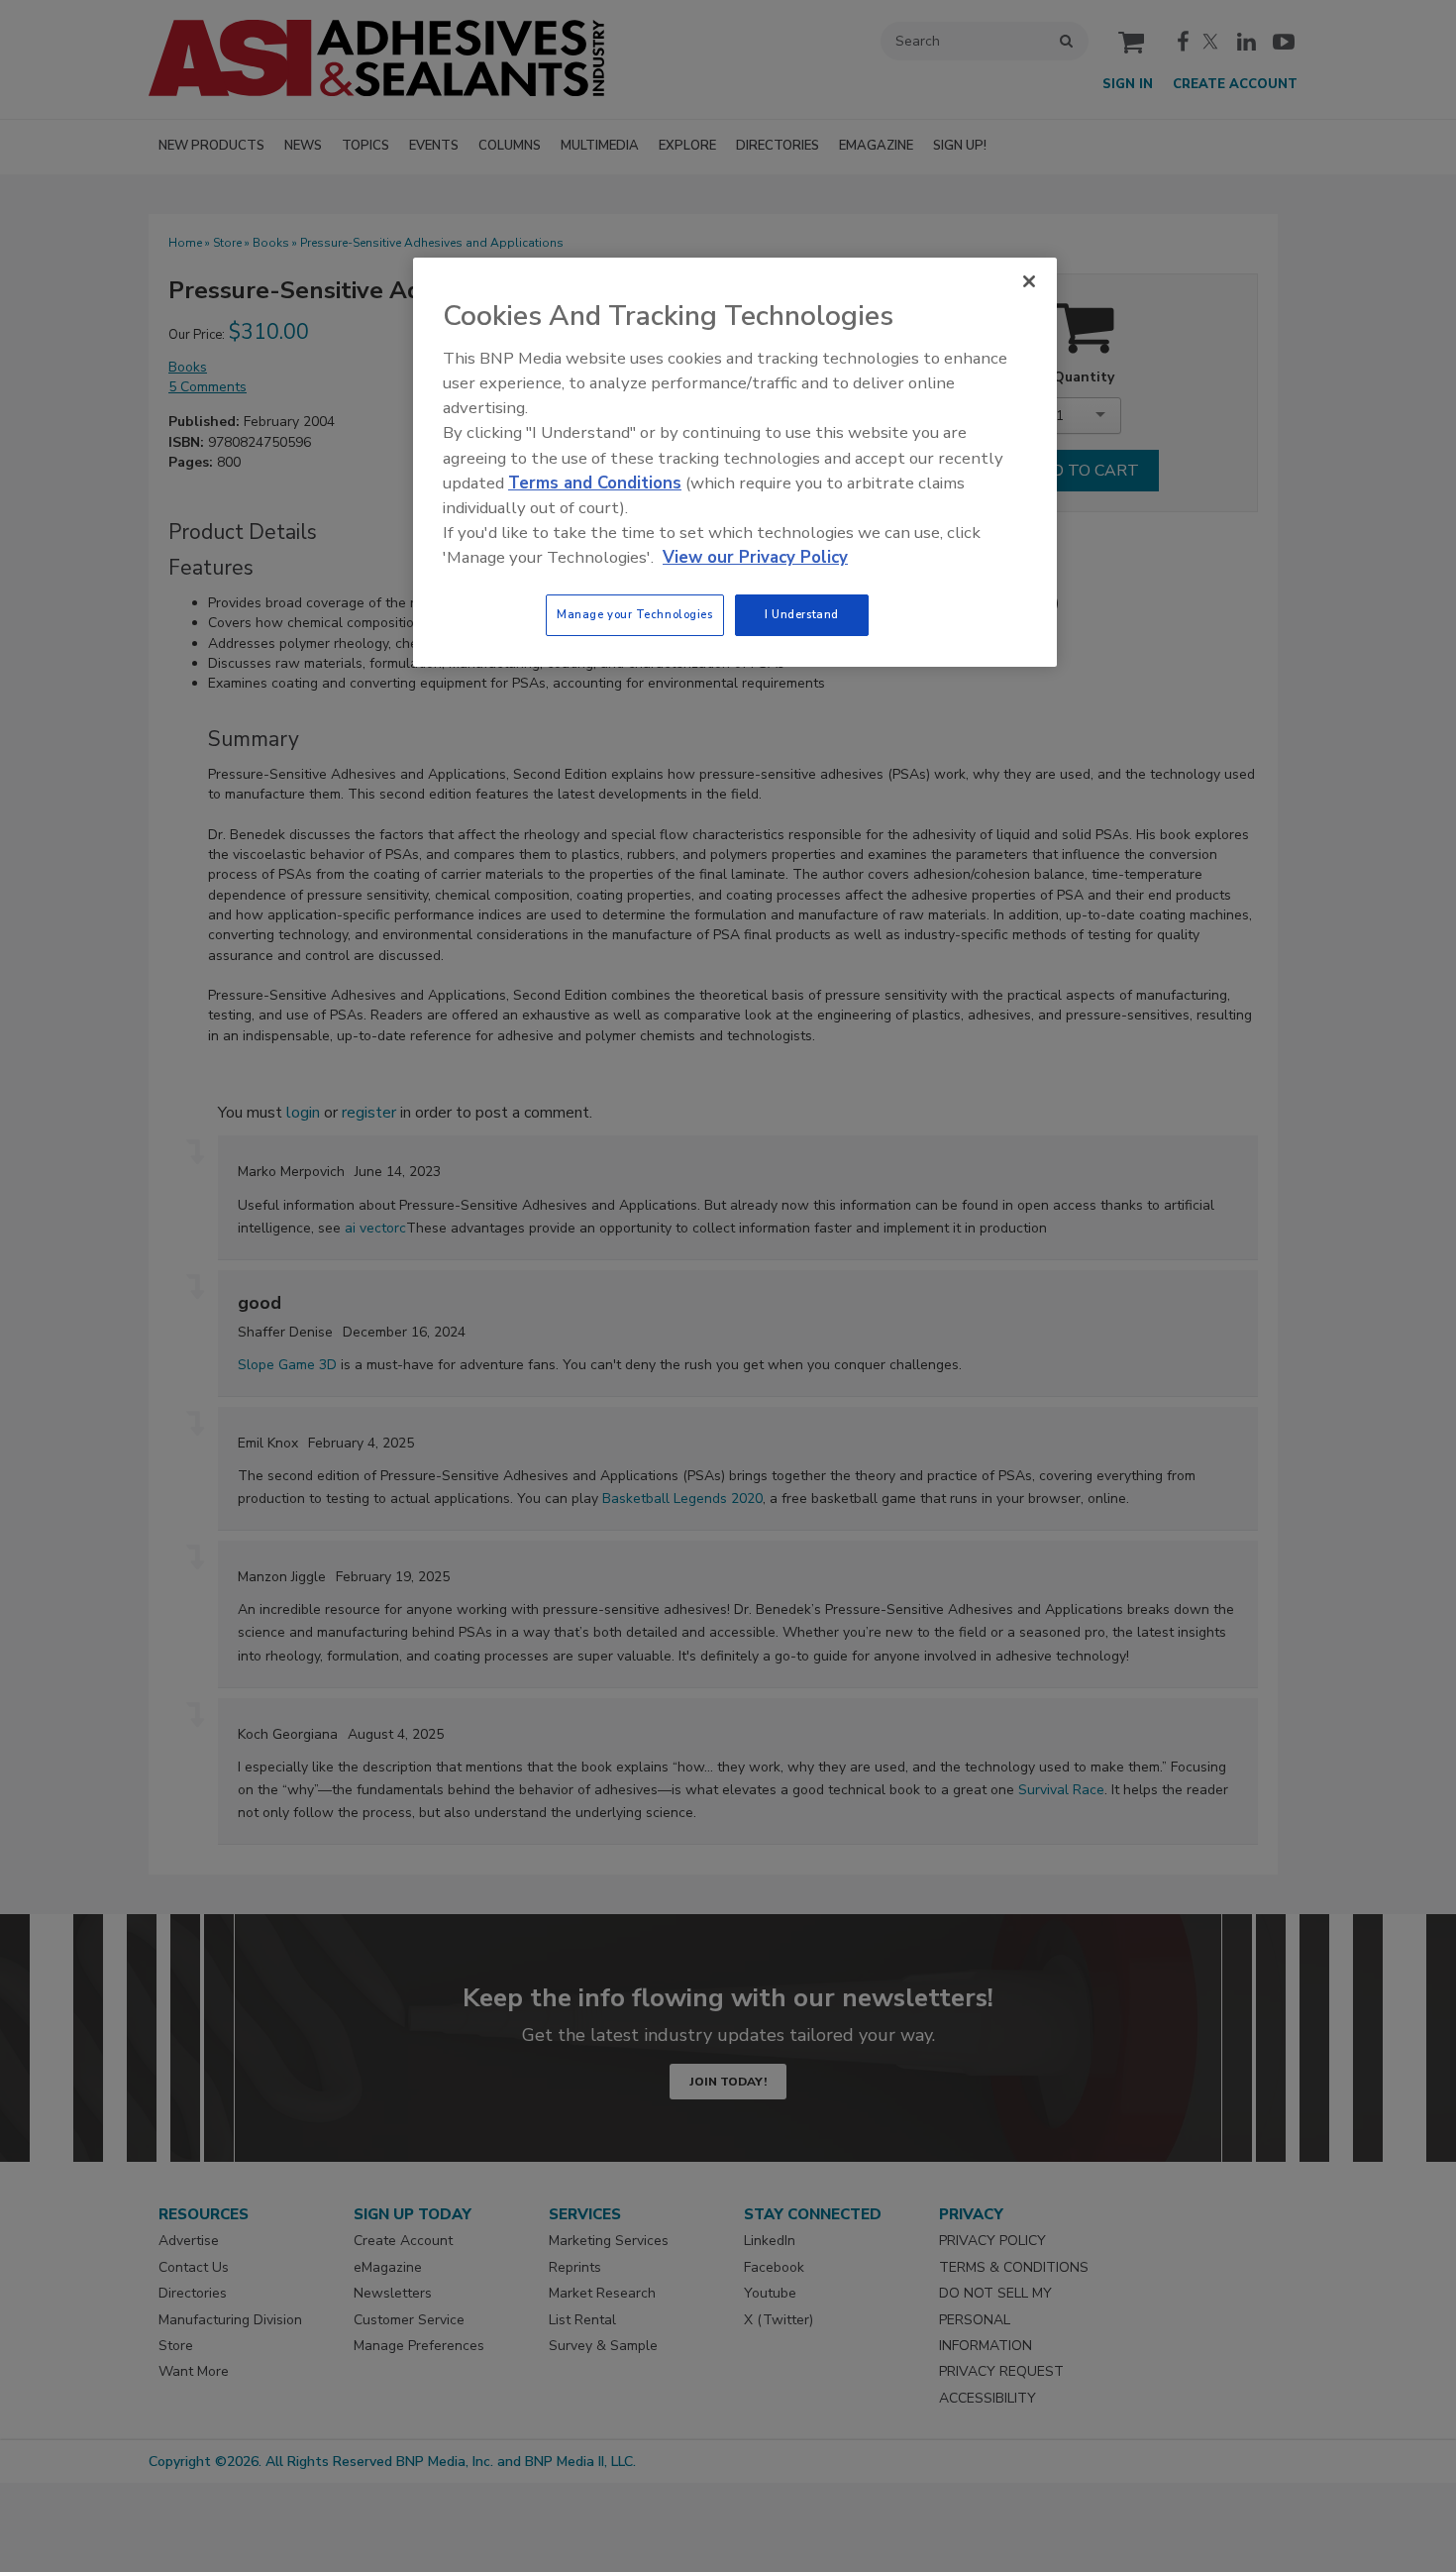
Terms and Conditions (595, 483)
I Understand (802, 614)
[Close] (1029, 281)
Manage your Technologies (635, 614)
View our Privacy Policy (755, 557)
